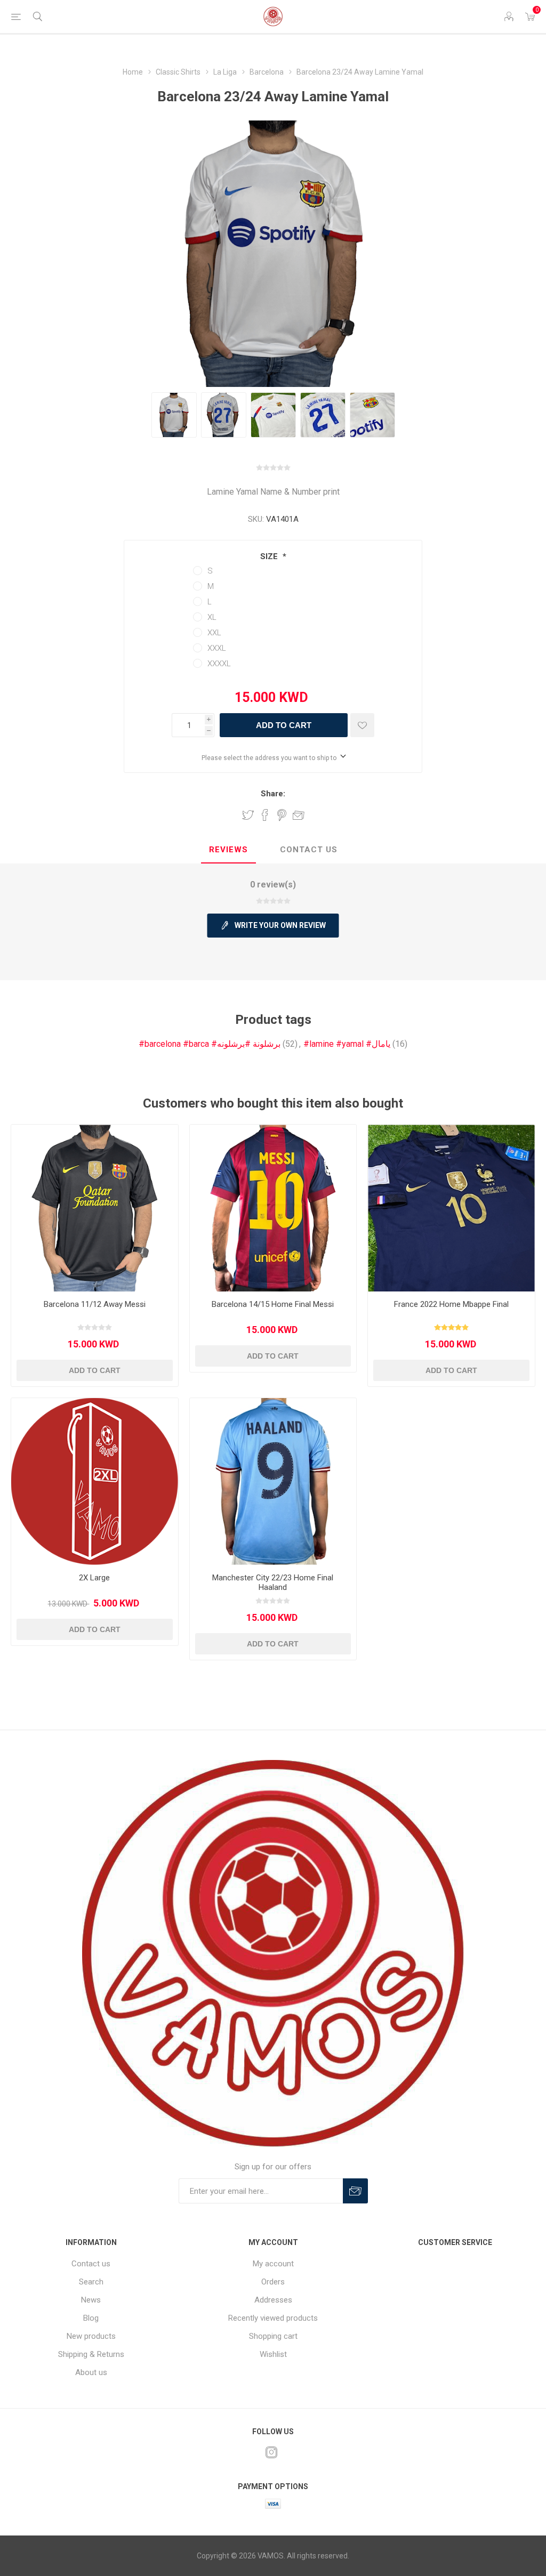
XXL (214, 633)
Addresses (273, 2300)
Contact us (91, 2264)
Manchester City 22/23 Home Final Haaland (273, 1582)
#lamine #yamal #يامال (347, 1044)
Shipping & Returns (91, 2354)
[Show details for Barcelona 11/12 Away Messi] (95, 1208)
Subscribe (355, 2191)
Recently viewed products (273, 2318)
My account (273, 2264)
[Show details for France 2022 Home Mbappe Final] (451, 1208)
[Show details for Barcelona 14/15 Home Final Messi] (273, 1208)
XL (212, 617)
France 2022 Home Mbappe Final (451, 1304)
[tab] (228, 850)
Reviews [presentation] (228, 850)
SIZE (270, 556)
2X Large (94, 1578)
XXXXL (219, 664)
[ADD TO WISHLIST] (362, 725)
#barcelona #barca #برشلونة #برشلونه (210, 1044)
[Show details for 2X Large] (95, 1481)
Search (91, 2282)
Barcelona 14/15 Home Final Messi (273, 1304)
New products (91, 2336)
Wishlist (273, 2354)
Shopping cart (273, 2336)
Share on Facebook (265, 815)
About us (91, 2372)
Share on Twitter (248, 815)
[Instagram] (271, 2452)
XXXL (217, 648)
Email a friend (299, 815)
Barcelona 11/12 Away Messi (95, 1304)
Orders (273, 2282)
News (91, 2300)
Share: (273, 794)
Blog (91, 2318)
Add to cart (284, 725)
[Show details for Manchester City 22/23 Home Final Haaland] (273, 1481)
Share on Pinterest (282, 815)
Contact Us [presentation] (309, 850)
